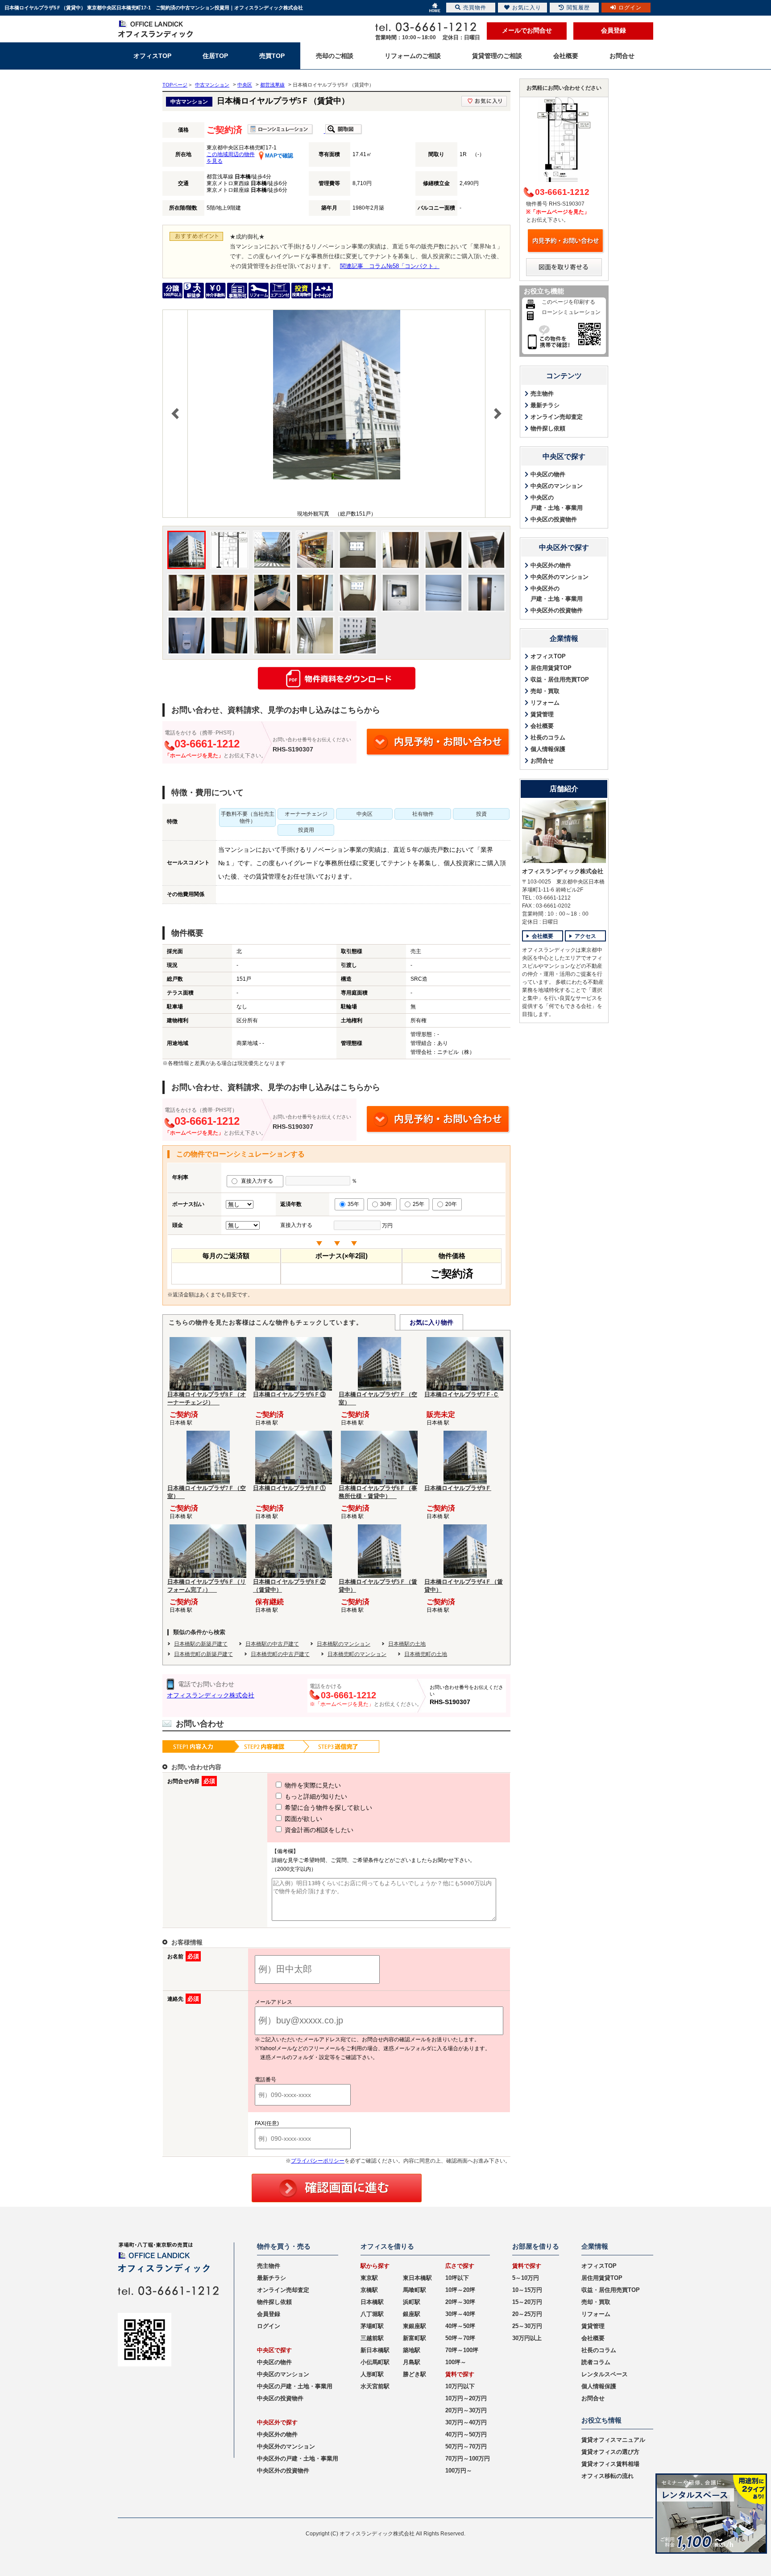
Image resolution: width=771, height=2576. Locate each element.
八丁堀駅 (372, 2314)
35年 (353, 1204)
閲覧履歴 (578, 8)
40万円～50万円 (466, 2434)
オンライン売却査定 (557, 417)
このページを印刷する (568, 302)
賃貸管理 (542, 714)
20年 (451, 1204)
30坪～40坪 (460, 2314)
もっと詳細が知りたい (315, 1796)
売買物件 (475, 8)
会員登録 (613, 30)
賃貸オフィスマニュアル (613, 2440)
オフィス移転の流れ (607, 2476)
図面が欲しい (303, 1819)
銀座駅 (412, 2314)
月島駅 (412, 2362)
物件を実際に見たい (312, 1785)
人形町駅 (372, 2374)
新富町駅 (415, 2338)
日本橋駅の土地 (407, 1644)
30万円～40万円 (466, 2422)
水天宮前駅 (375, 2386)
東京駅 (369, 2278)
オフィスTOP (548, 656)
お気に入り (527, 8)
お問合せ (542, 761)
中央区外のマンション (560, 577)
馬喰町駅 (415, 2290)
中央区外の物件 (551, 565)
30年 (386, 1204)
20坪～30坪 (460, 2302)
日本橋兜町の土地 (426, 1654)
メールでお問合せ (527, 30)
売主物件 (542, 394)
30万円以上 (527, 2338)
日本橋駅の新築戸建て (201, 1644)
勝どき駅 (415, 2374)
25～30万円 (527, 2326)
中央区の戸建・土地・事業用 (557, 503)
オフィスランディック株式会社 (211, 1695)
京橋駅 (369, 2290)
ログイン (269, 2326)
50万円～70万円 (466, 2446)
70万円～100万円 (468, 2458)
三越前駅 (372, 2338)
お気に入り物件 (431, 1322)
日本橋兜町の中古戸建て (280, 1654)
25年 (419, 1204)
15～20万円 (527, 2302)
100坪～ (456, 2362)
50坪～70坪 (460, 2338)
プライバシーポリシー (318, 2161)
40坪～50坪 (460, 2326)
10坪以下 (457, 2278)
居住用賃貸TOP (551, 668)
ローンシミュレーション (571, 312)
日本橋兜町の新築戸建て (203, 1654)
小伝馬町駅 (375, 2362)
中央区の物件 (548, 474)
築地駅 (412, 2350)
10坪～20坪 (460, 2290)
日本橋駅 (372, 2302)
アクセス (585, 936)
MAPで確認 (278, 156)
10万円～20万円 (466, 2398)
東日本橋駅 (417, 2278)
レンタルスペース (605, 2374)
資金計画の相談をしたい (318, 1830)
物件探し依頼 (548, 428)
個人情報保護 (548, 749)
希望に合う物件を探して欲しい (327, 1808)
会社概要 (542, 726)
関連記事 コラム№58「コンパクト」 (390, 266)
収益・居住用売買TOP (560, 679)
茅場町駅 (372, 2326)
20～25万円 (527, 2314)
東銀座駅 (415, 2326)
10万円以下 (460, 2386)
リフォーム (545, 703)
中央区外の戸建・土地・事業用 (557, 594)
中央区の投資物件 (554, 519)
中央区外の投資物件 (557, 610)
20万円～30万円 (466, 2410)
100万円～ (459, 2471)
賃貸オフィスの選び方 (610, 2452)
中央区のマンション (557, 486)
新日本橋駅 (375, 2350)
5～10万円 (526, 2278)
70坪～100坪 (462, 2350)
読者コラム (596, 2362)
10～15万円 (527, 2290)
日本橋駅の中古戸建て (272, 1644)
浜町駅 (412, 2302)
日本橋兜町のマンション (357, 1654)
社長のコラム (548, 737)
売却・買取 (545, 691)
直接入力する (259, 1181)
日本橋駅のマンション (344, 1644)
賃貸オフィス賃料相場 (610, 2464)
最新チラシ (545, 405)
